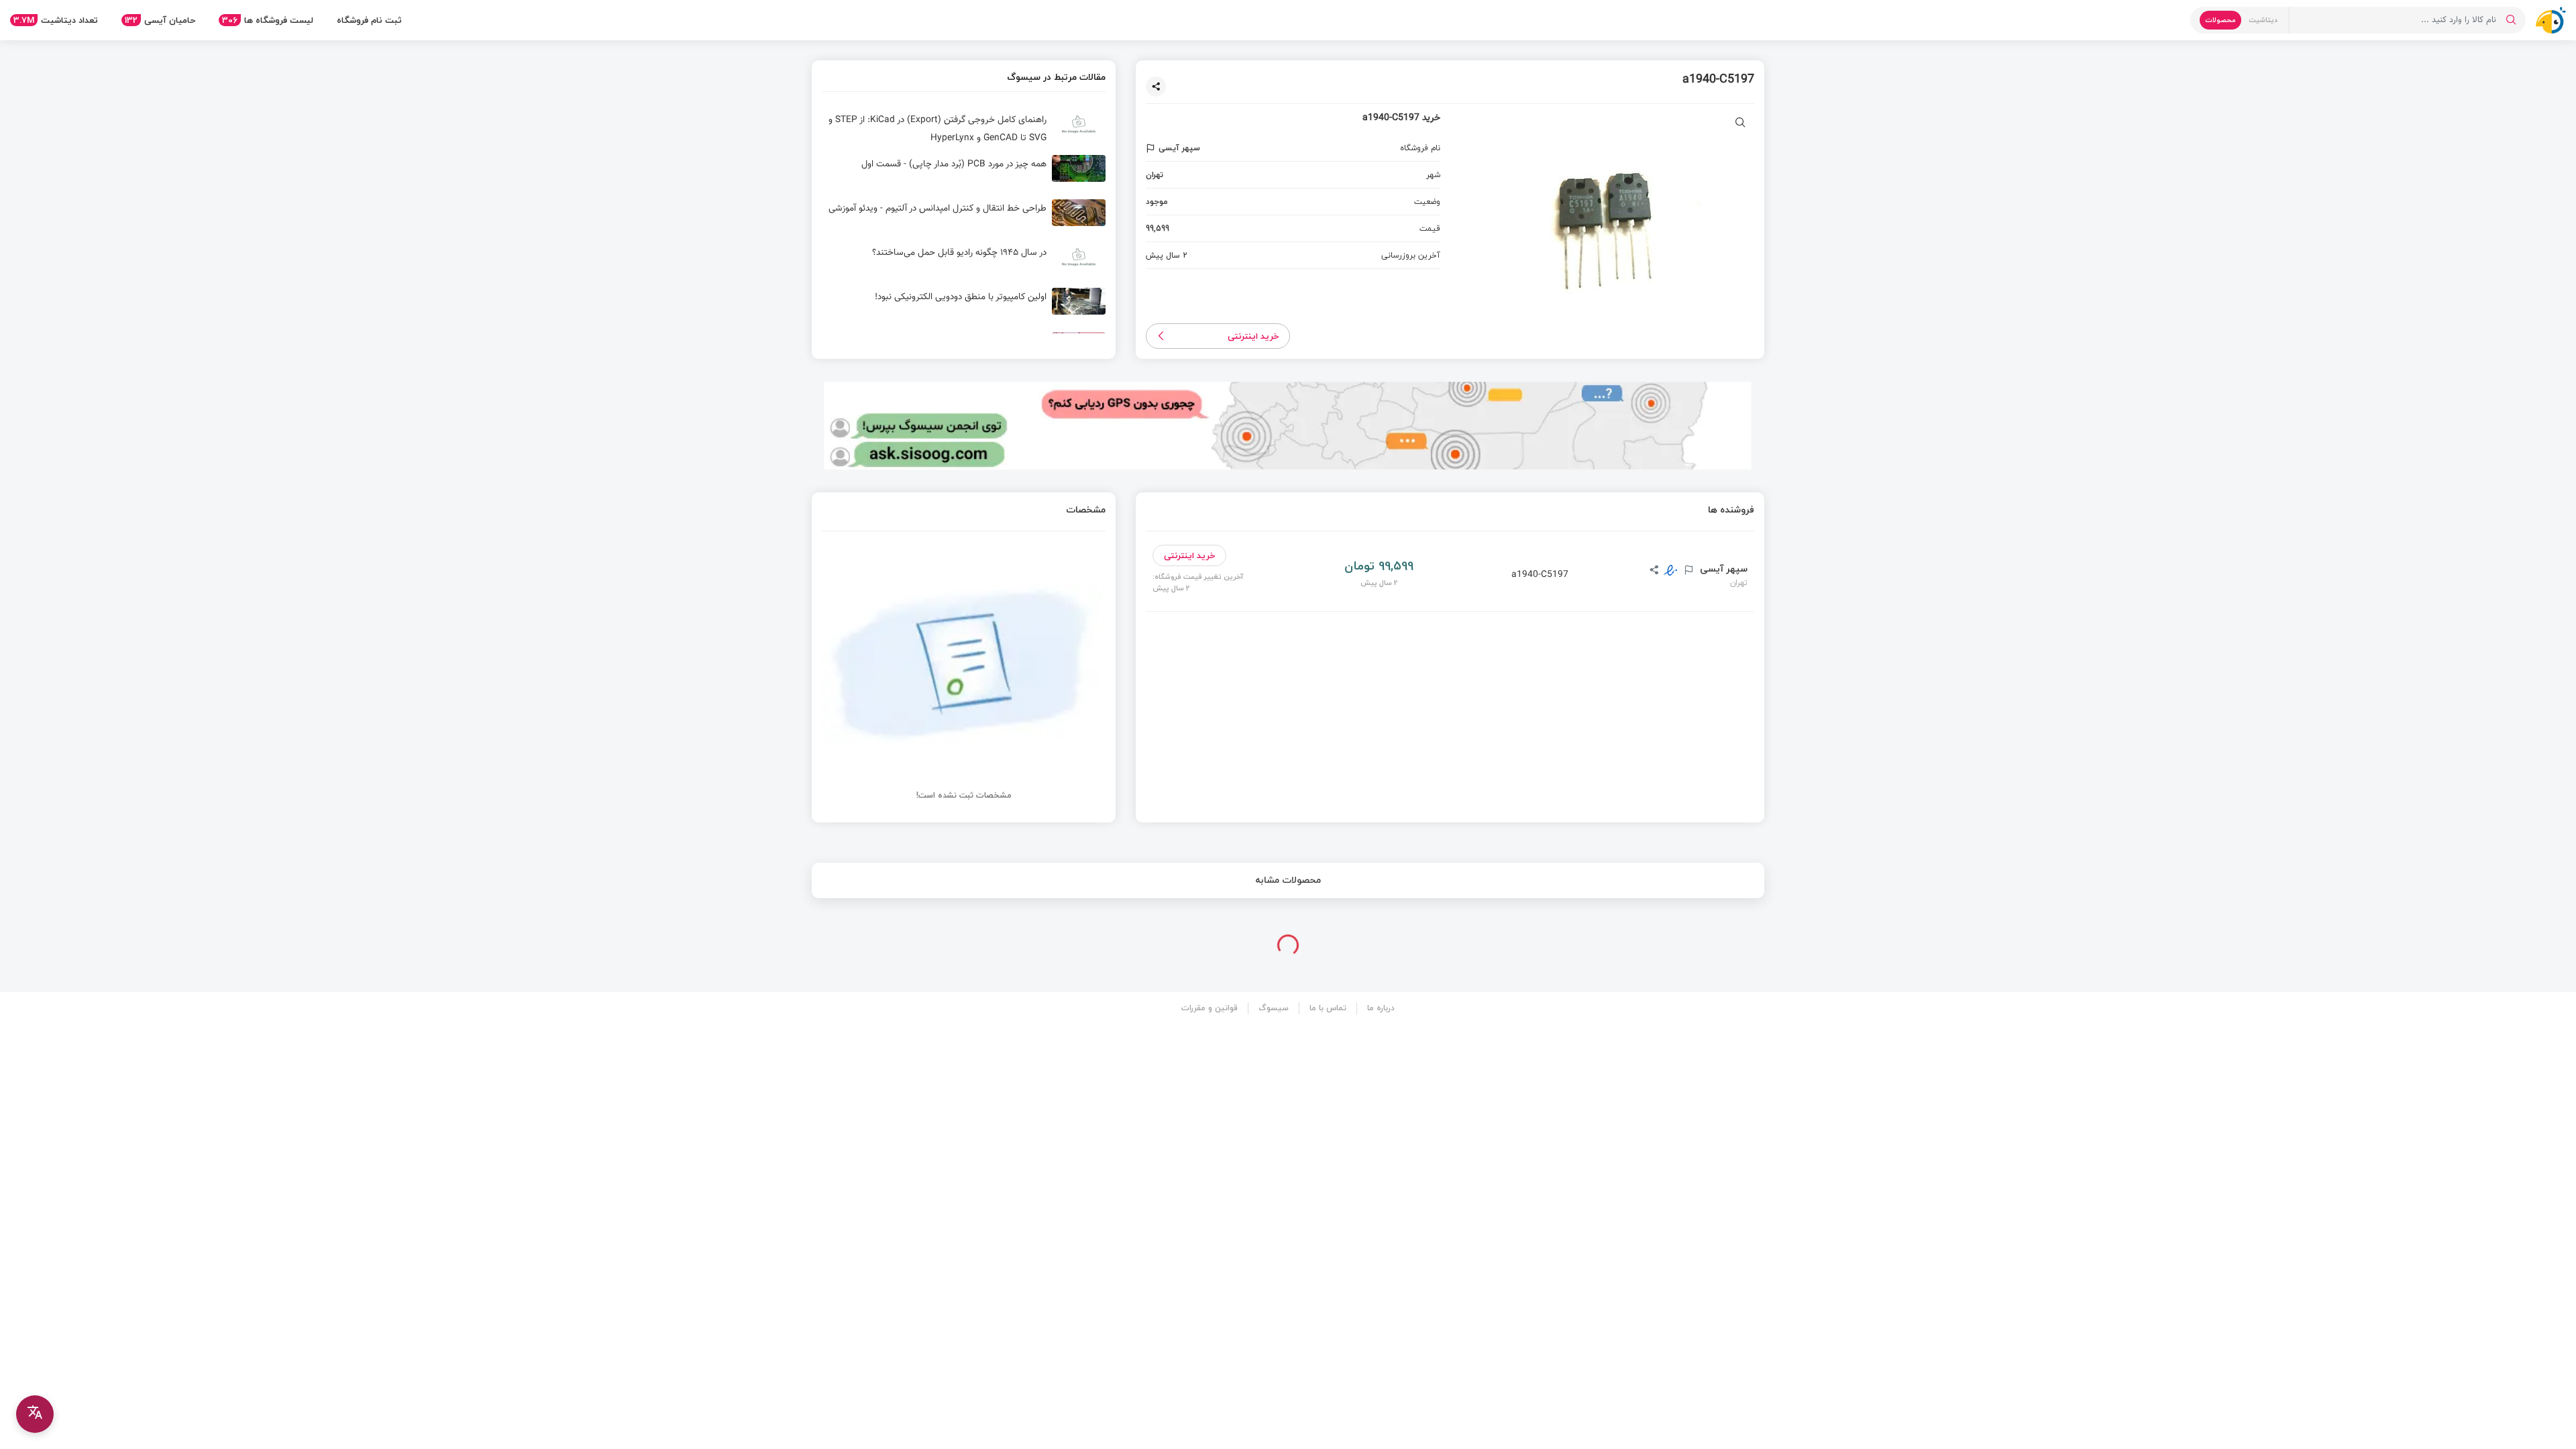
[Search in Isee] (2511, 20)
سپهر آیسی (1722, 569)
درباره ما (1381, 1008)
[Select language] (35, 1414)
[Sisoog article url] (964, 129)
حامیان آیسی (160, 20)
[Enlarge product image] (1740, 124)
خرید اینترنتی (1253, 336)
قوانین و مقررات (1210, 1008)
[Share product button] (1156, 87)
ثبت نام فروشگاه (369, 20)
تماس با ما (1328, 1008)
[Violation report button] (1152, 148)
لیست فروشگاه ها (268, 20)
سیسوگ (1274, 1008)
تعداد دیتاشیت (56, 20)
